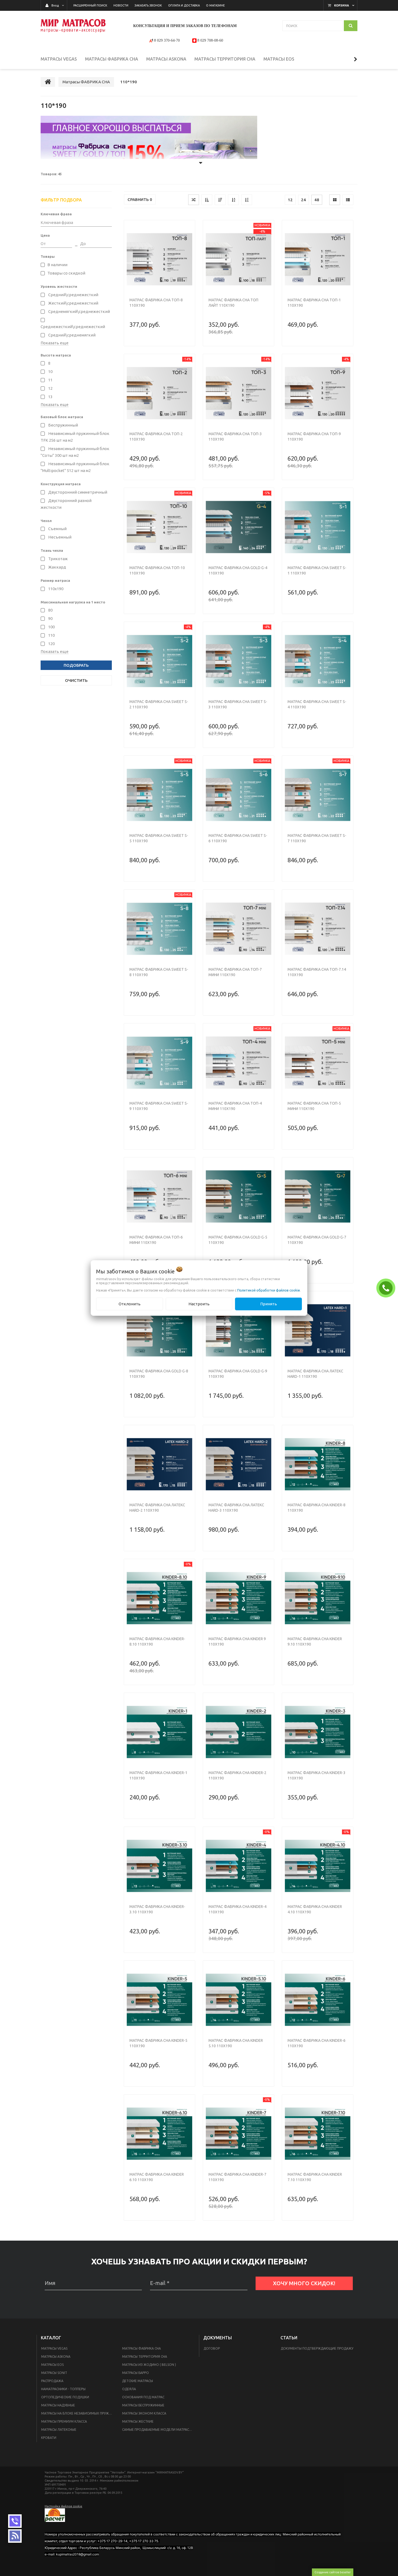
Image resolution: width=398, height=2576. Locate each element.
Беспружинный (63, 425)
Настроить (199, 1304)
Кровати (49, 2438)
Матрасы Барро (136, 2373)
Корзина (342, 5)
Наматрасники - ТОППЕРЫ (63, 2389)
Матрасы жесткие (138, 2421)
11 (50, 380)
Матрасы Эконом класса (144, 2413)
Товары (48, 256)
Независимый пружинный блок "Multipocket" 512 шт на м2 (75, 467)
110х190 (55, 589)
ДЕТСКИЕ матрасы (138, 2381)
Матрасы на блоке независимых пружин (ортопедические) (78, 2413)
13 (50, 397)
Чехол (46, 521)
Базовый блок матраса (62, 417)
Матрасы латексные (59, 2430)
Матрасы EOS (52, 2365)
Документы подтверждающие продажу (317, 2348)
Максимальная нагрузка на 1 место (73, 602)
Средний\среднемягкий (71, 335)
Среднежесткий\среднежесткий (73, 327)
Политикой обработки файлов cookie (269, 1290)
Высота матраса (56, 355)
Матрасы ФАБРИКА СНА (141, 2348)
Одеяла (129, 2389)
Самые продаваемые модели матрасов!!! (159, 2430)
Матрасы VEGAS (54, 2348)
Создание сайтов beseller (333, 2572)
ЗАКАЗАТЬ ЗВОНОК (387, 1288)
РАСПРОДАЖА (52, 2381)
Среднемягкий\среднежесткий (79, 311)
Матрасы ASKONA (56, 2357)
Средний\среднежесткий (73, 295)
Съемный (57, 529)
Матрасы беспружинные (143, 2405)
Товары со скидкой (66, 273)
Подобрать (76, 665)
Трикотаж (58, 559)
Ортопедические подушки (65, 2397)
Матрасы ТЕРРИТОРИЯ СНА (145, 2357)
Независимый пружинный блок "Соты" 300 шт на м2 (75, 452)
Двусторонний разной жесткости (66, 504)
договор (212, 2348)
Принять (269, 1304)
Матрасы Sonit (54, 2373)
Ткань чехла (52, 550)
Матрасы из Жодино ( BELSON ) (149, 2365)
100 (51, 627)
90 (50, 618)
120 (51, 644)
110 (51, 635)
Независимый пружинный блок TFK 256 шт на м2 (75, 437)
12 (50, 388)
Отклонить (130, 1304)
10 (50, 371)
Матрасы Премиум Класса (64, 2421)
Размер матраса (55, 580)
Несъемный (59, 537)
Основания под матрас (143, 2397)
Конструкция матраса (61, 484)
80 (50, 610)
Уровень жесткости (59, 286)
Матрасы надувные (58, 2405)
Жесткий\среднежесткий (73, 303)
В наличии (57, 265)
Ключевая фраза (56, 214)
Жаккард (57, 567)
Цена (45, 235)
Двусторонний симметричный (77, 492)
